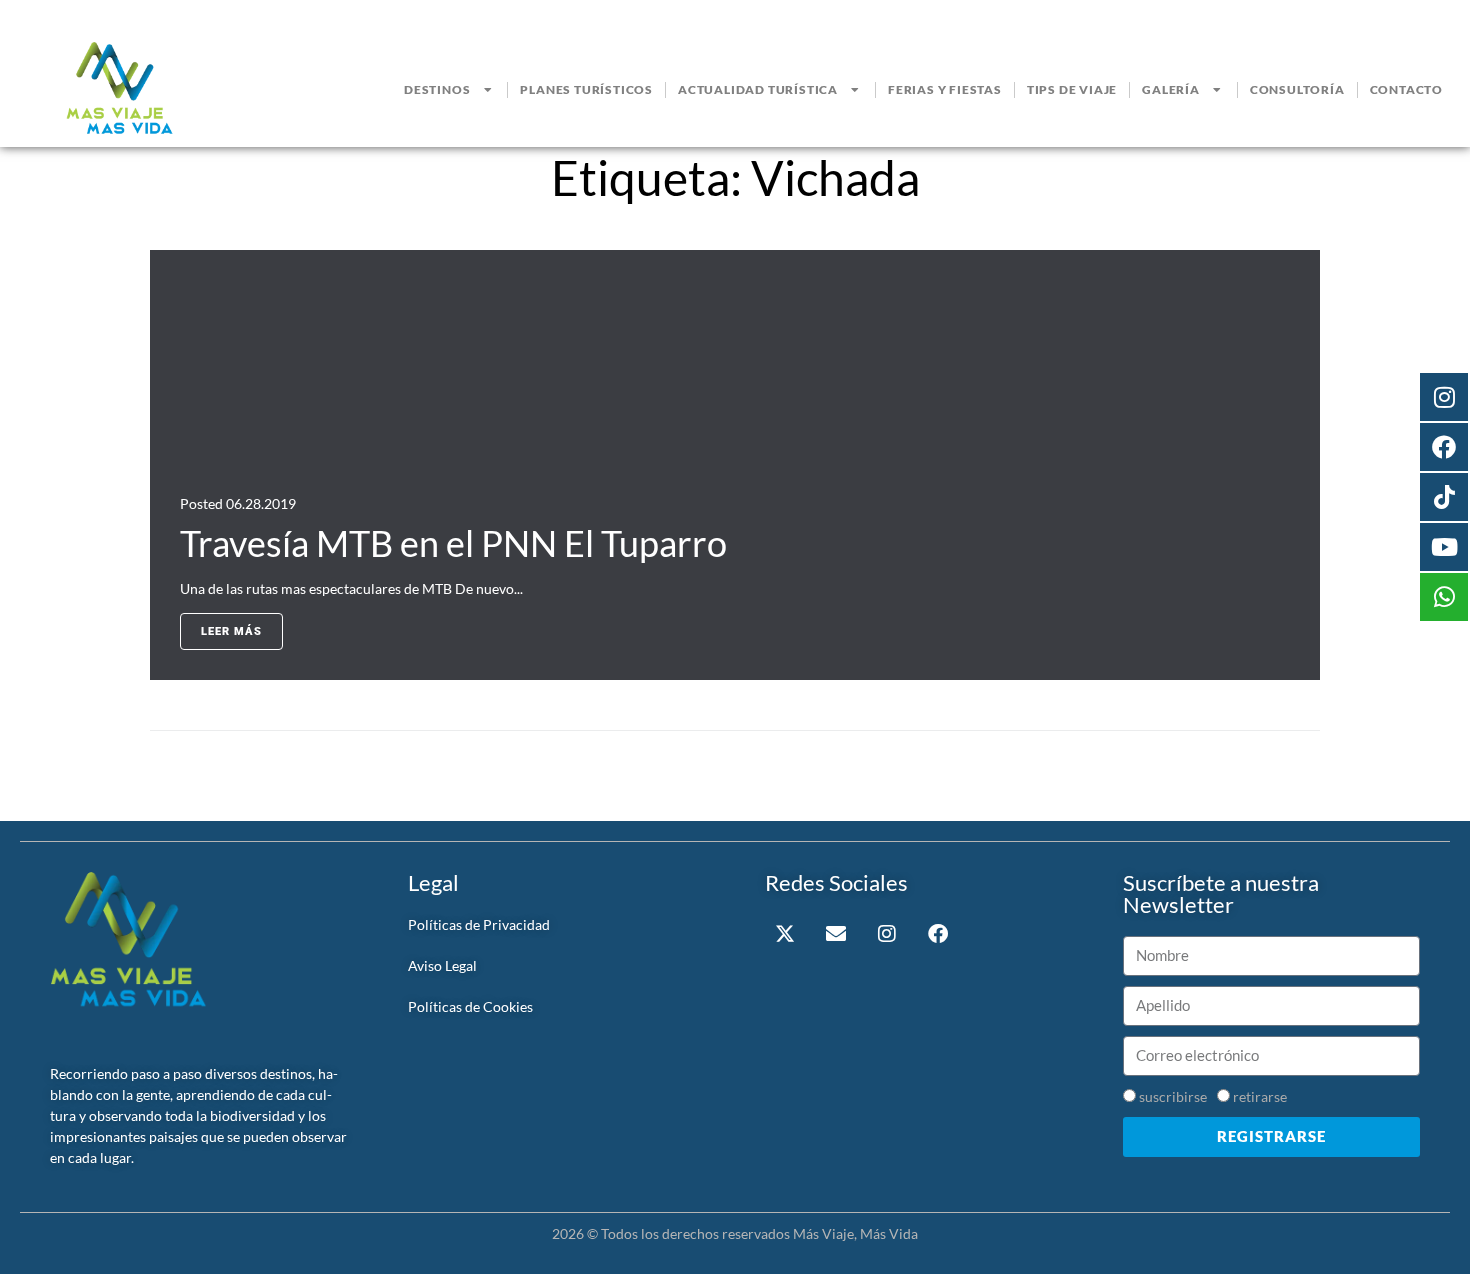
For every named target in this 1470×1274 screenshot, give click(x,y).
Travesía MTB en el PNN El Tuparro (453, 543)
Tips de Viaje (1072, 89)
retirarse (1260, 1096)
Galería (1171, 89)
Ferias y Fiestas (945, 89)
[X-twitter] (785, 934)
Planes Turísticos (586, 89)
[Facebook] (938, 934)
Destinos (437, 89)
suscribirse (1173, 1096)
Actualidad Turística (758, 89)
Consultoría (1297, 89)
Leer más (231, 631)
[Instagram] (887, 934)
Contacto (1406, 89)
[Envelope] (836, 934)
